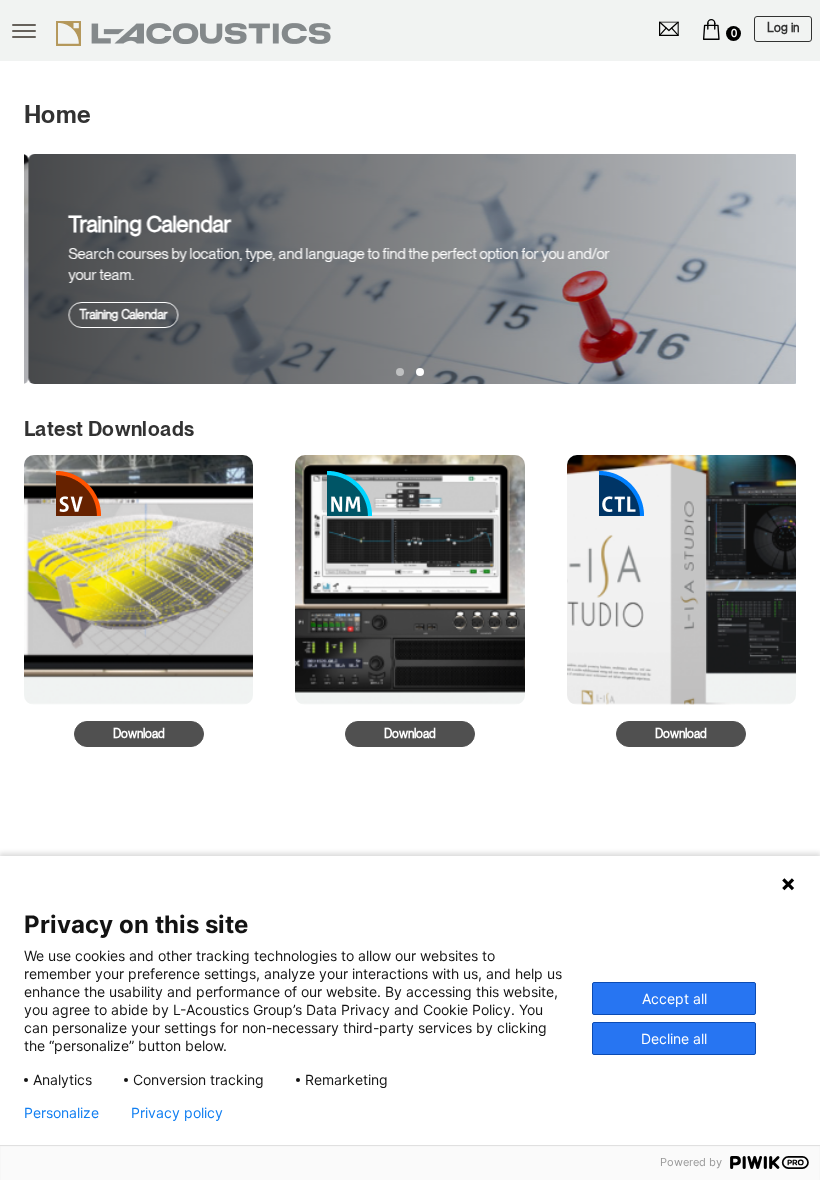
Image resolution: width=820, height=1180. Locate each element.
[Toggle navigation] (24, 31)
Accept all (674, 998)
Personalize (61, 1113)
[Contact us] (669, 29)
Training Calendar (119, 315)
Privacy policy (177, 1113)
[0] (711, 29)
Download (139, 734)
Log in (783, 28)
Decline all (674, 1038)
